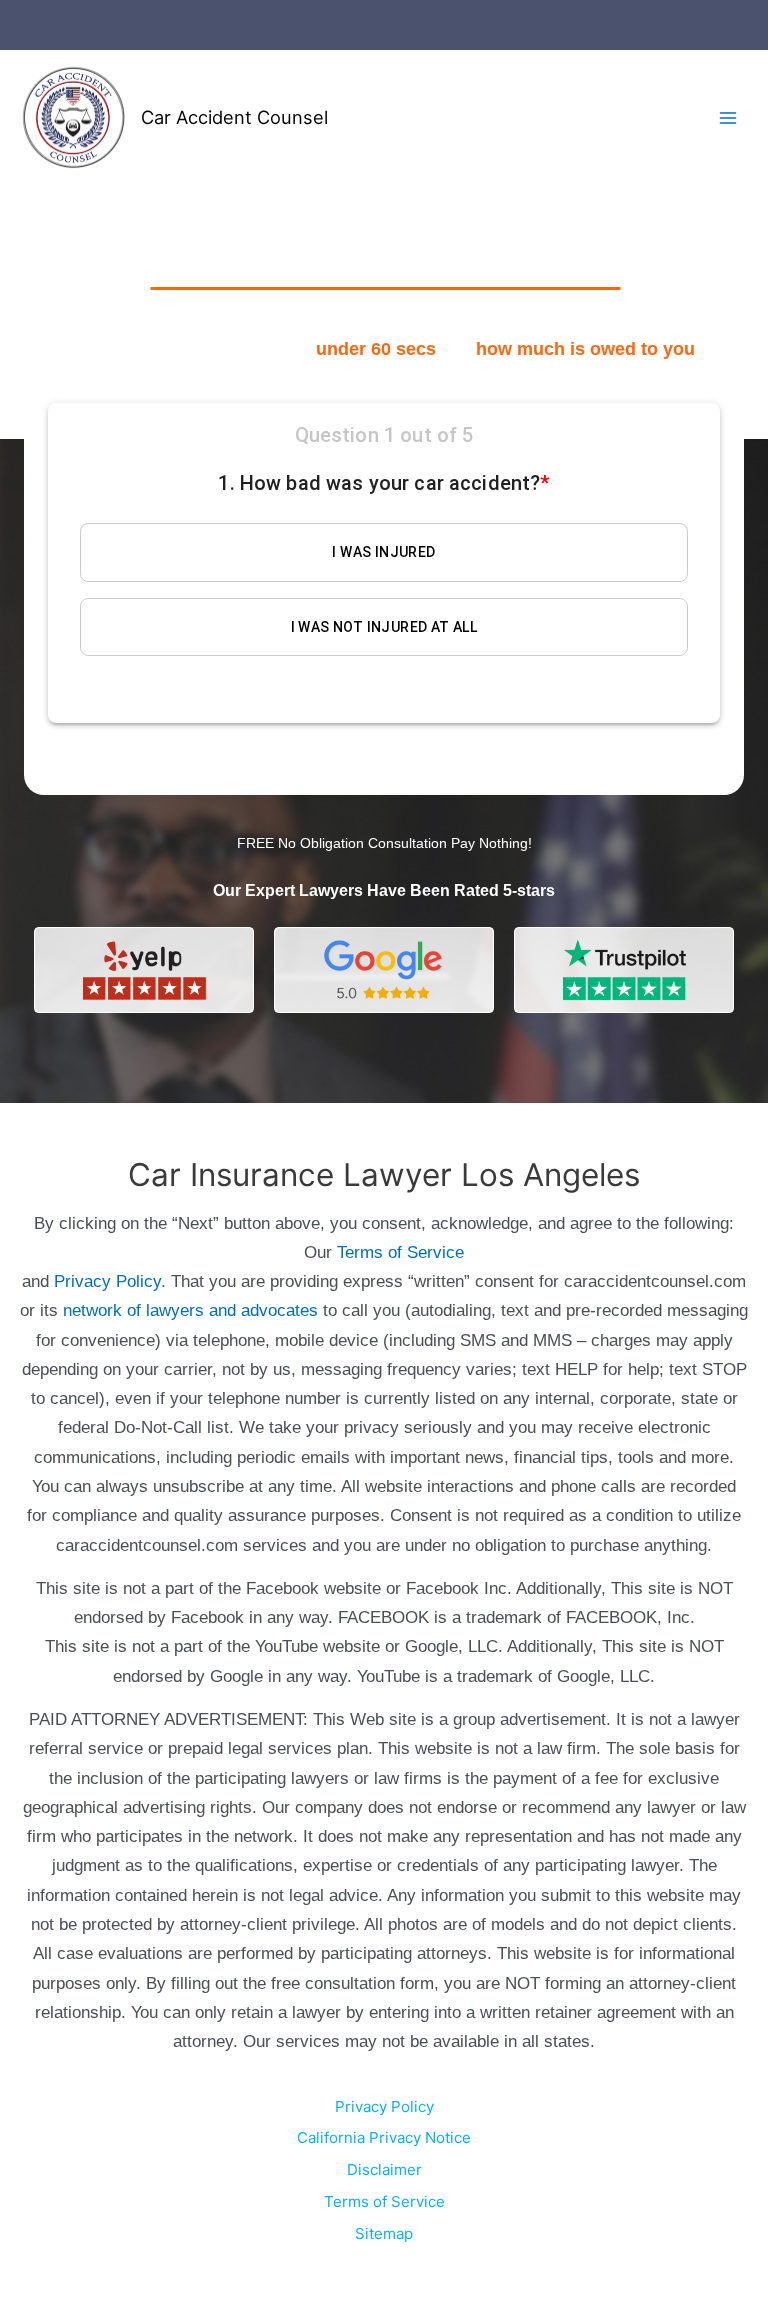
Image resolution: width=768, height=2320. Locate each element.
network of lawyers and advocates (190, 1310)
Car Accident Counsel (234, 117)
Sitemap (384, 2233)
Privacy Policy (107, 1281)
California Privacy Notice (384, 2137)
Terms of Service (400, 1252)
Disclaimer (384, 2169)
